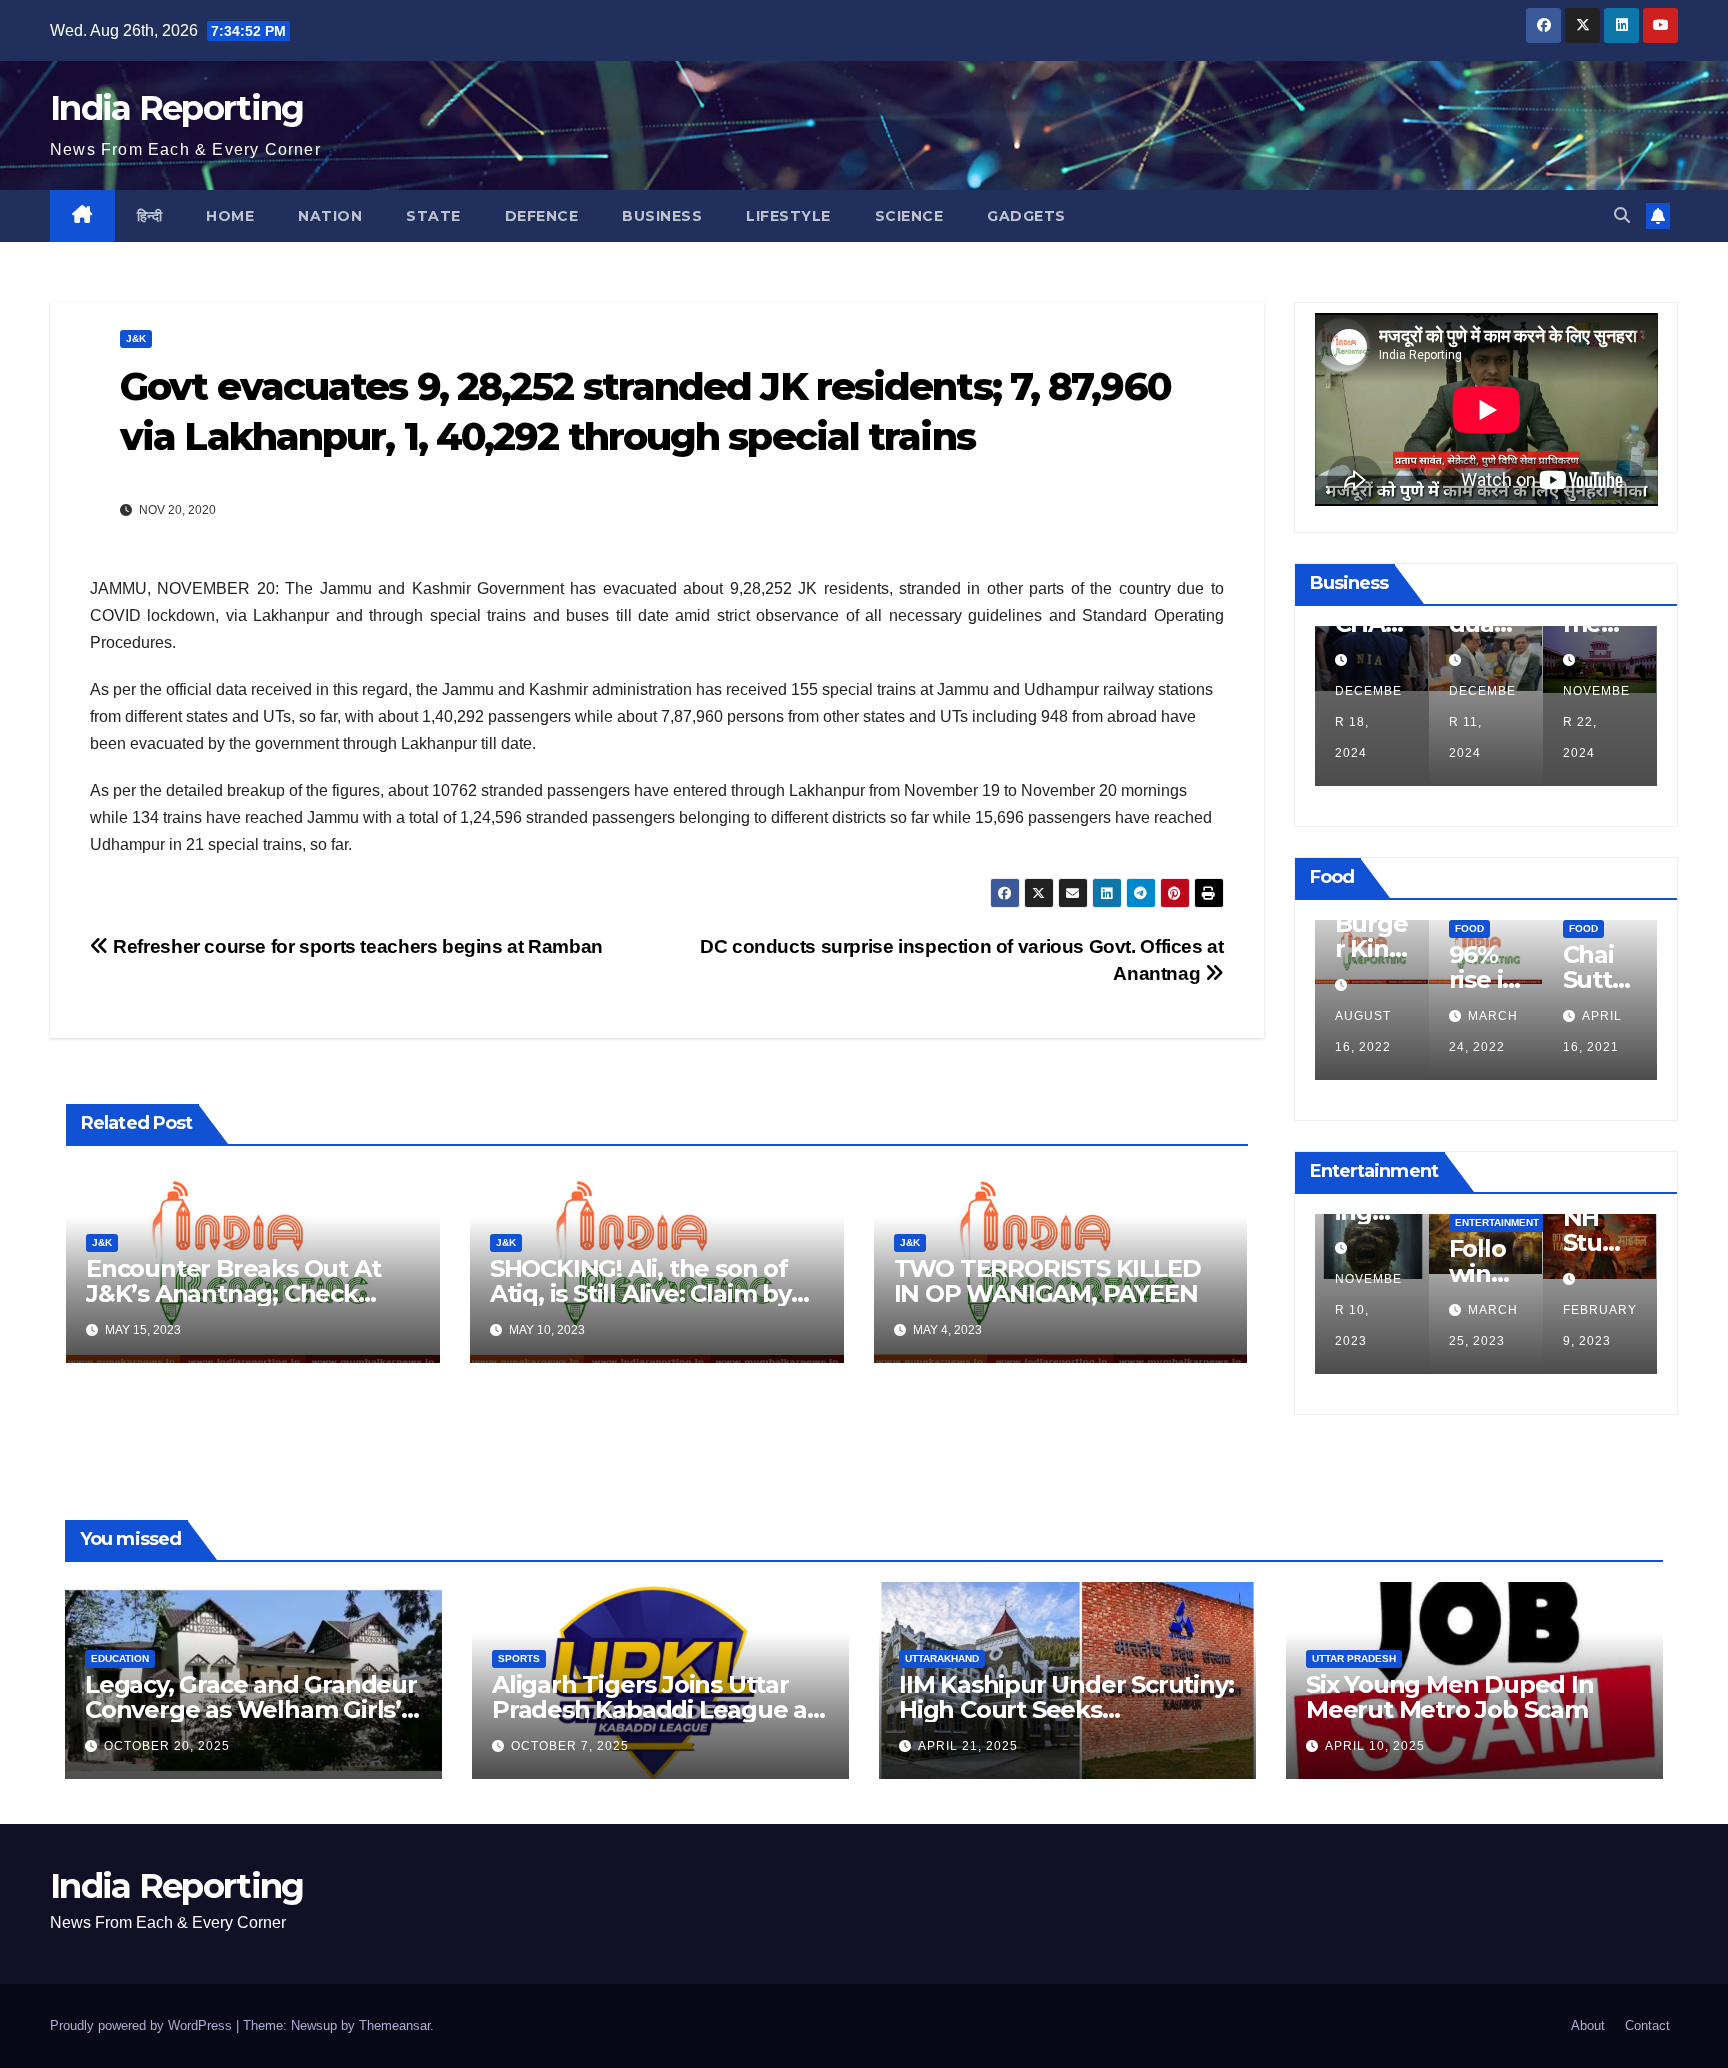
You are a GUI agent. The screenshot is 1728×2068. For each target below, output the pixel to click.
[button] (1622, 215)
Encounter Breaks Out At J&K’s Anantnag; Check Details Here (233, 1293)
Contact (1647, 2025)
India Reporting (177, 108)
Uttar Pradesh (1354, 1658)
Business (662, 216)
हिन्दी (150, 216)
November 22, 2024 (1590, 722)
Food (1466, 928)
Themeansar (394, 2025)
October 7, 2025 (570, 1746)
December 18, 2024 (1362, 722)
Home (230, 216)
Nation (330, 216)
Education (120, 1658)
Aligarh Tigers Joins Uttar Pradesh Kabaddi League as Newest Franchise (655, 1709)
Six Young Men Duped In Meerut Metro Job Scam (1450, 1697)
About (1588, 2025)
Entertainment (1497, 1222)
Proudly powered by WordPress (143, 2025)
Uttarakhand (942, 1658)
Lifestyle (788, 216)
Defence (542, 216)
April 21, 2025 (968, 1746)
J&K (136, 338)
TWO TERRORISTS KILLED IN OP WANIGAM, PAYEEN (1047, 1281)
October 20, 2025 (167, 1746)
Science (909, 216)
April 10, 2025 (1375, 1746)
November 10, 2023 (1368, 1310)
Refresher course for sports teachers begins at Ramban (356, 946)
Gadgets (1026, 216)
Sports (519, 1658)
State (433, 216)
